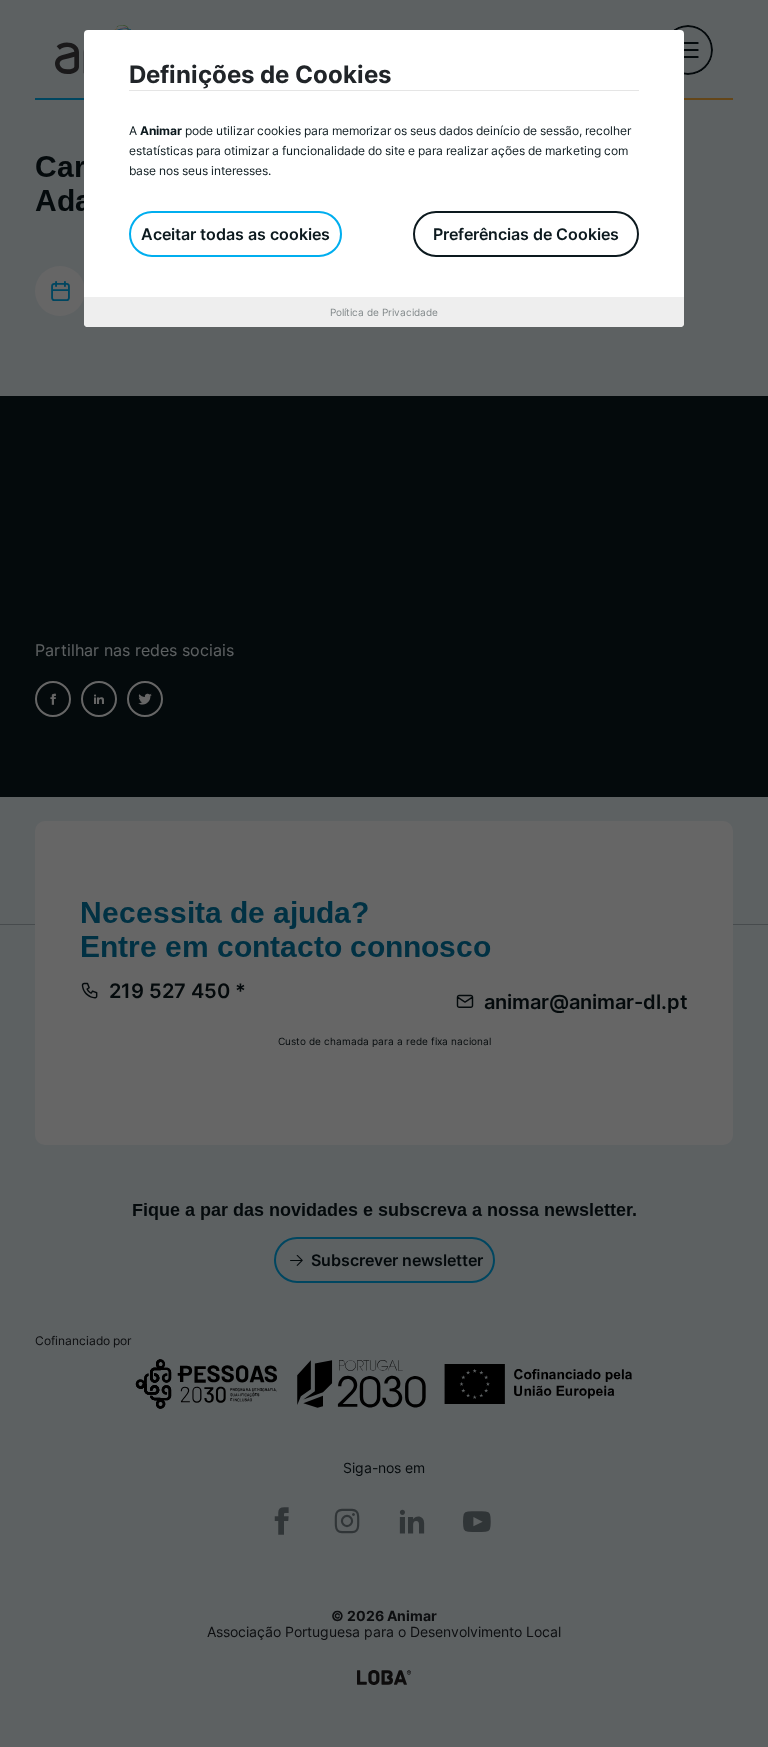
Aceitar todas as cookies (235, 234)
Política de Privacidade (384, 312)
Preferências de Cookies (526, 234)
